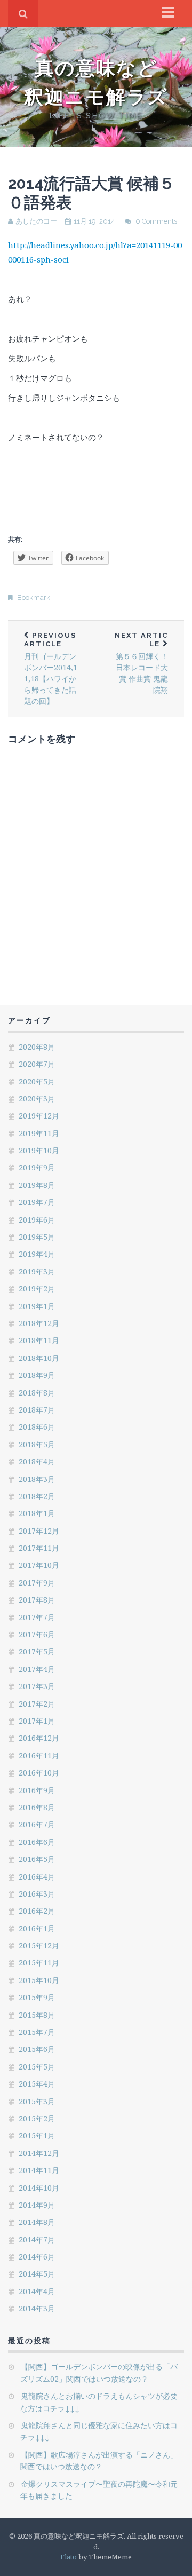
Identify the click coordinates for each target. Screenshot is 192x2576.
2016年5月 (37, 1859)
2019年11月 (39, 1133)
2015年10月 (39, 1980)
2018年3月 (37, 1479)
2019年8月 (37, 1185)
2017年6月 (37, 1634)
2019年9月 (37, 1167)
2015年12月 (39, 1945)
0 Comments (156, 221)
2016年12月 (39, 1738)
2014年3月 (37, 2308)
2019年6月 (37, 1220)
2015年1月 (37, 2135)
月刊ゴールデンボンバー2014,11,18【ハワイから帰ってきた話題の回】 (51, 669)
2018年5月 (37, 1444)
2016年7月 (37, 1824)
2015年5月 (37, 2067)
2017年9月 (37, 1583)
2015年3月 (37, 2101)
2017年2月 (37, 1704)
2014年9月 (37, 2205)
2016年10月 (39, 1773)
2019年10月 (39, 1150)
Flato (69, 2557)
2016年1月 (37, 1928)
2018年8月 (37, 1393)
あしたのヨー (36, 221)
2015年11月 (39, 1963)
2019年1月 (37, 1306)
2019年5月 (37, 1237)
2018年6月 (37, 1427)
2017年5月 (37, 1651)
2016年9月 (37, 1790)
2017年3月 (37, 1686)
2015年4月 (37, 2084)
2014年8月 (37, 2222)
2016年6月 (37, 1842)
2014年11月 (39, 2170)
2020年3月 (37, 1099)
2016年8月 (37, 1807)
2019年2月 (37, 1289)
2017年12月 (39, 1531)
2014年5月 (37, 2274)
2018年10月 (39, 1358)
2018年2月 (37, 1496)
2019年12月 (39, 1116)
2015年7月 (37, 2032)
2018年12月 (39, 1323)
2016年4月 (37, 1877)
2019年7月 (37, 1202)
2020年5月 (37, 1081)
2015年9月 (37, 1997)
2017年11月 (39, 1548)
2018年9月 (37, 1375)
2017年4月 (37, 1669)
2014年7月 (37, 2240)
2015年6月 (37, 2049)
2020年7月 (37, 1064)
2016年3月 (37, 1894)
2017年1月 (37, 1721)
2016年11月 (39, 1755)
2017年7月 (37, 1617)
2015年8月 (37, 2015)
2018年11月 (39, 1340)
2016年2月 (37, 1911)
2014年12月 (39, 2153)
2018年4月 (37, 1461)
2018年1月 (37, 1513)
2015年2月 (37, 2118)
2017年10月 (39, 1565)
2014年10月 (39, 2188)
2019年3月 (37, 1271)
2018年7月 (37, 1410)
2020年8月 (37, 1047)
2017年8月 (37, 1600)
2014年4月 (37, 2291)
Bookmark (34, 597)
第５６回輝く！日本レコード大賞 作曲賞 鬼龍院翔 (141, 663)
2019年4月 (37, 1254)
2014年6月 (37, 2257)
